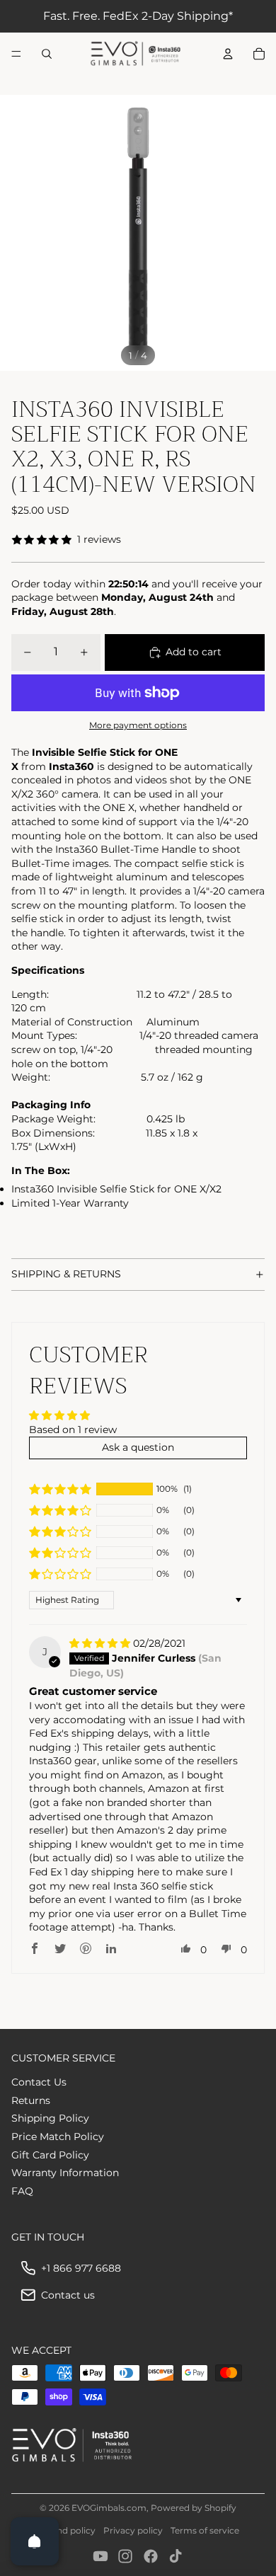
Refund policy (66, 2530)
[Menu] (16, 54)
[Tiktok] (176, 2556)
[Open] (35, 2541)
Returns (31, 2100)
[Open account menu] (228, 54)
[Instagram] (125, 2556)
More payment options (138, 725)
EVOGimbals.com (109, 2508)
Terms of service (205, 2530)
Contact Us (39, 2082)
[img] (101, 1643)
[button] (60, 1489)
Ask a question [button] (138, 1447)
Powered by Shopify (194, 2508)
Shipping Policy (50, 2118)
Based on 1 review (73, 1430)
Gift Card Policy (50, 2155)
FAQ (22, 2191)
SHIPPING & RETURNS (66, 1274)
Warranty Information (65, 2173)
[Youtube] (100, 2556)
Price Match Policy (58, 2137)
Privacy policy (133, 2530)
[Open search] (47, 54)
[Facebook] (151, 2556)
